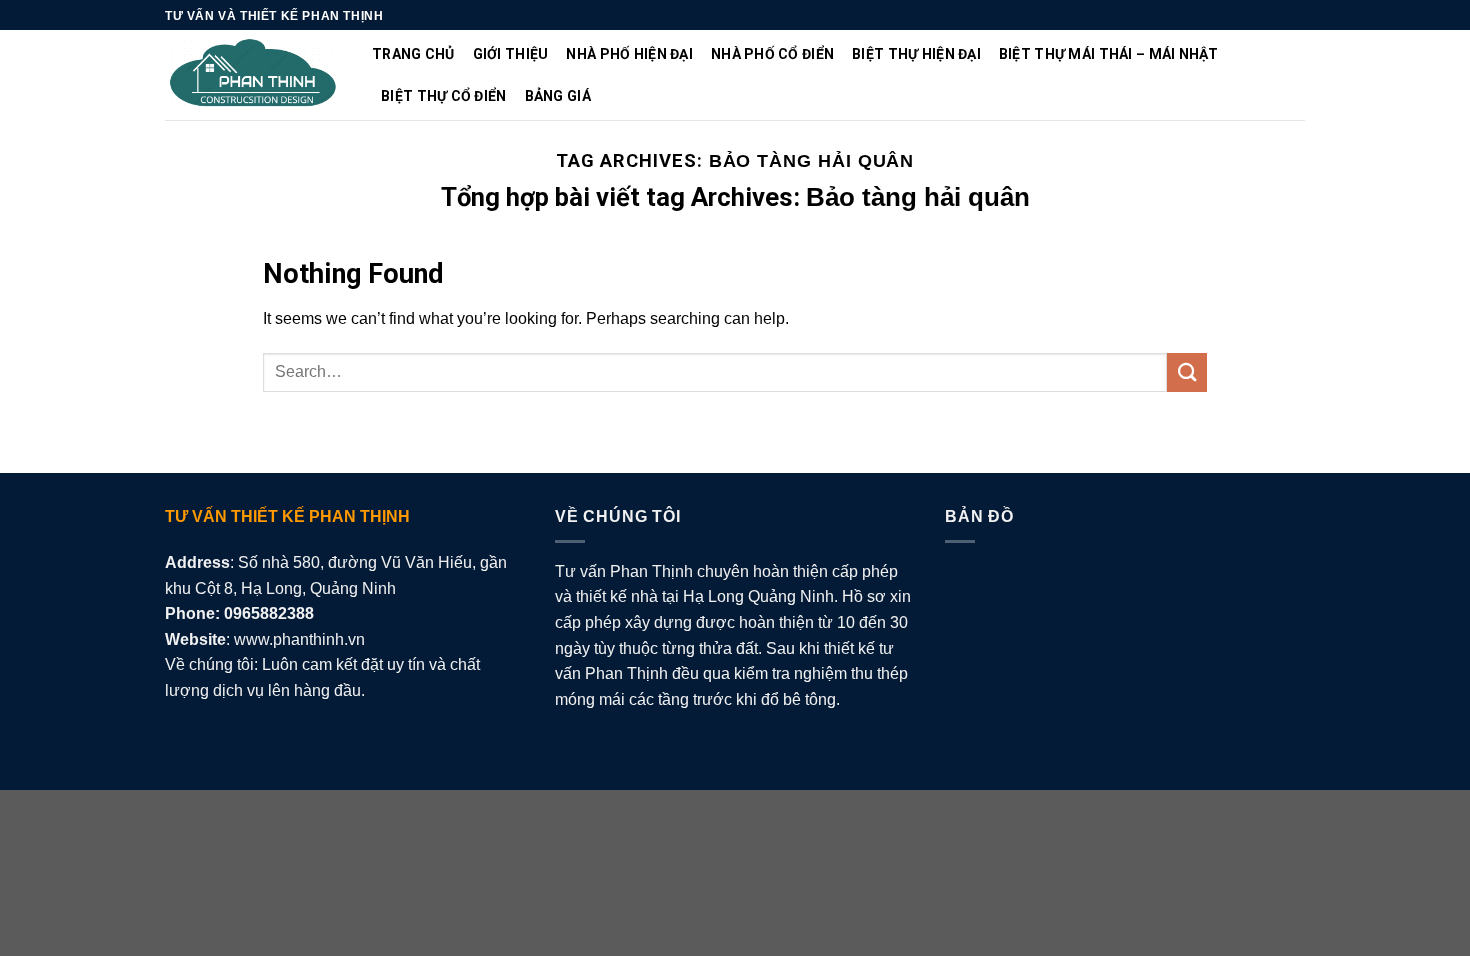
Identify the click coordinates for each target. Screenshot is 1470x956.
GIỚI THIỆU (511, 54)
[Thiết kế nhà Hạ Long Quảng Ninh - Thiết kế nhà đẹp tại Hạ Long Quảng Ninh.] (253, 75)
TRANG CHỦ (413, 54)
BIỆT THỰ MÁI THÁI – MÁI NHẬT (1109, 54)
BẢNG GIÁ (558, 96)
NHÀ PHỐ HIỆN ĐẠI (629, 54)
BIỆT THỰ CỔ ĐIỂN (443, 96)
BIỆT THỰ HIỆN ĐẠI (916, 54)
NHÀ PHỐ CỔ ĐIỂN (772, 54)
